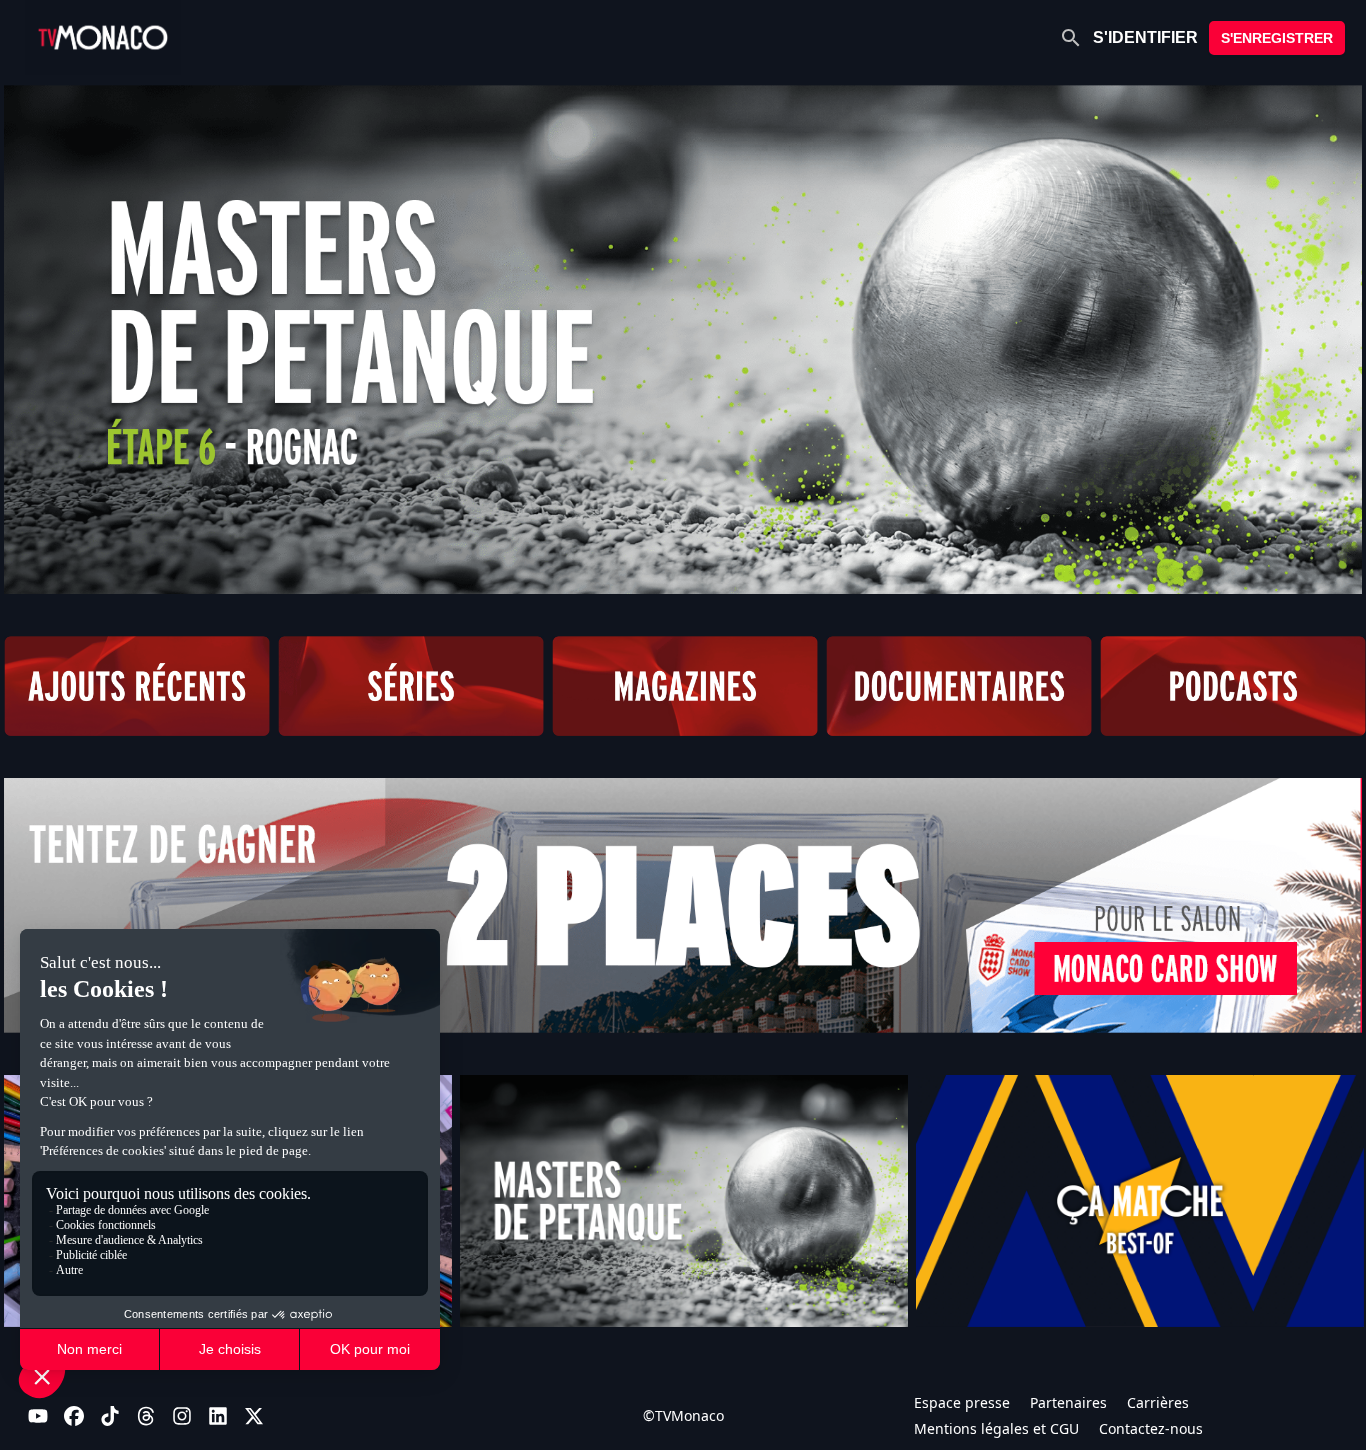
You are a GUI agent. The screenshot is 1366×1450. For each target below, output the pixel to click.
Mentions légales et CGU (996, 1428)
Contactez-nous (1151, 1428)
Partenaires (1068, 1402)
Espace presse (962, 1402)
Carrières (1158, 1402)
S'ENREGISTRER (1277, 38)
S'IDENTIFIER (1145, 37)
